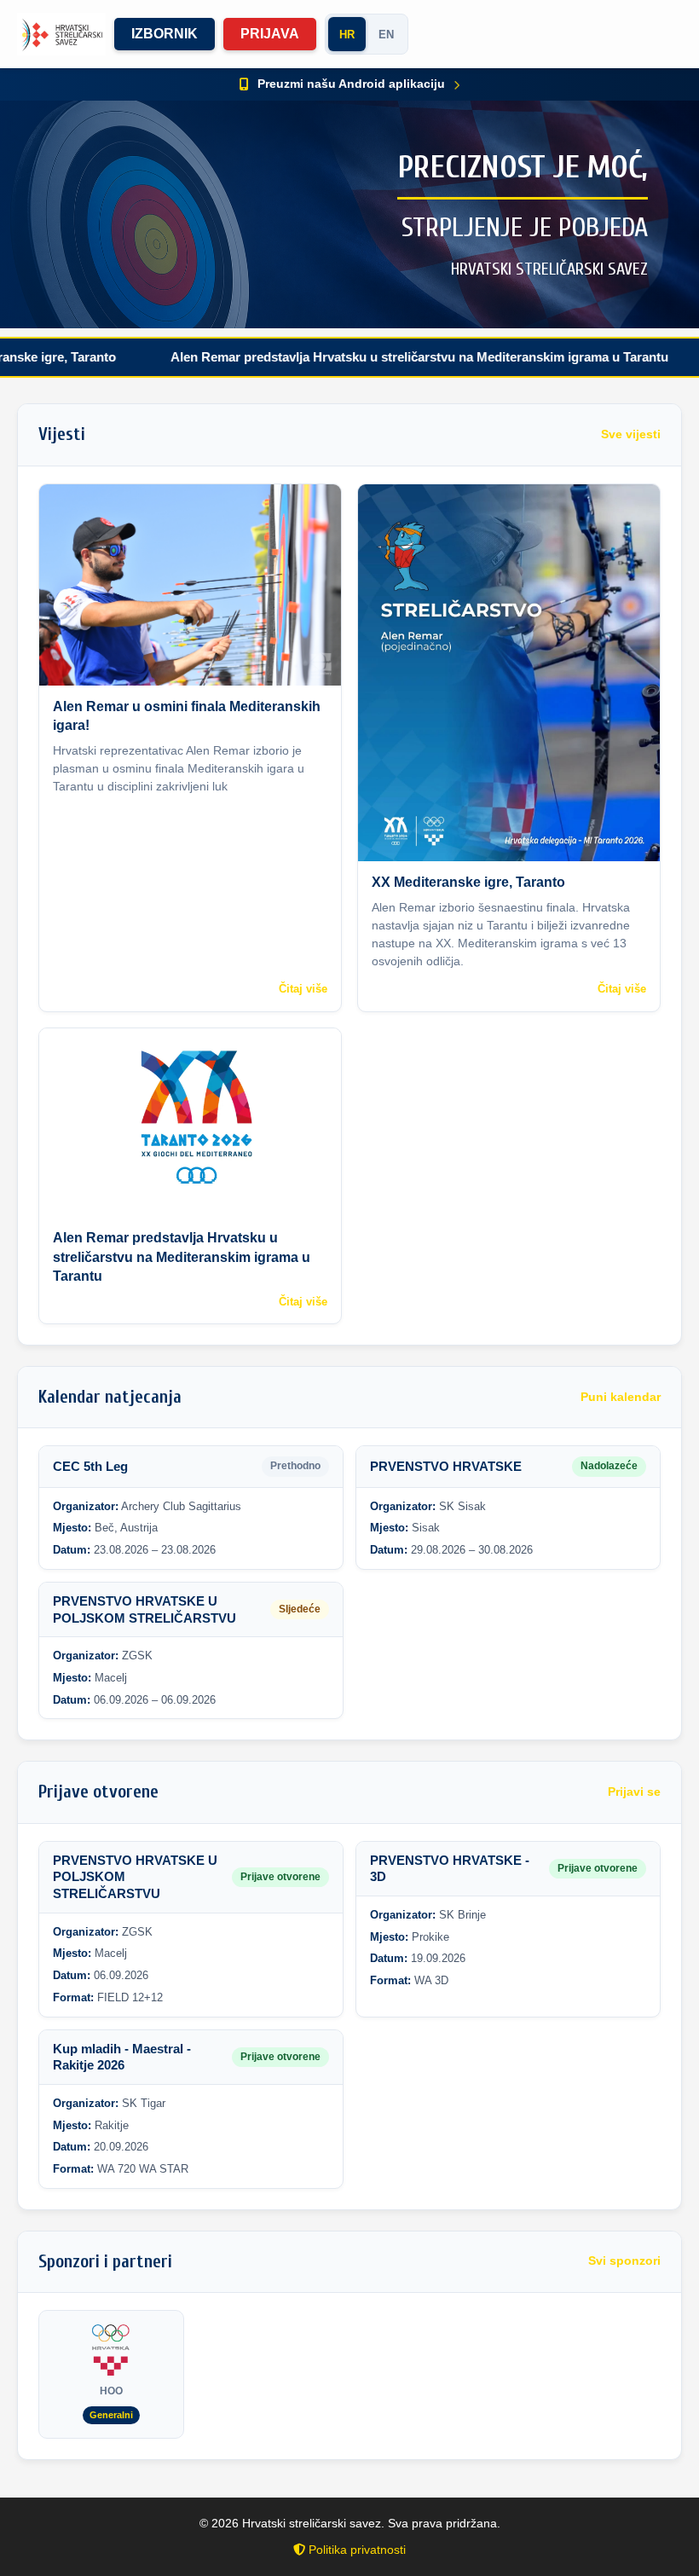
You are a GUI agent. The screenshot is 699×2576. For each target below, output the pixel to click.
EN (386, 35)
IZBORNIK (165, 34)
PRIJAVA (270, 34)
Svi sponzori (624, 2261)
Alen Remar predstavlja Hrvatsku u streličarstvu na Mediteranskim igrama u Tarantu (366, 357)
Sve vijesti (631, 434)
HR (347, 35)
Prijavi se (634, 1792)
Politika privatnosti (355, 2550)
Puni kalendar (621, 1397)
